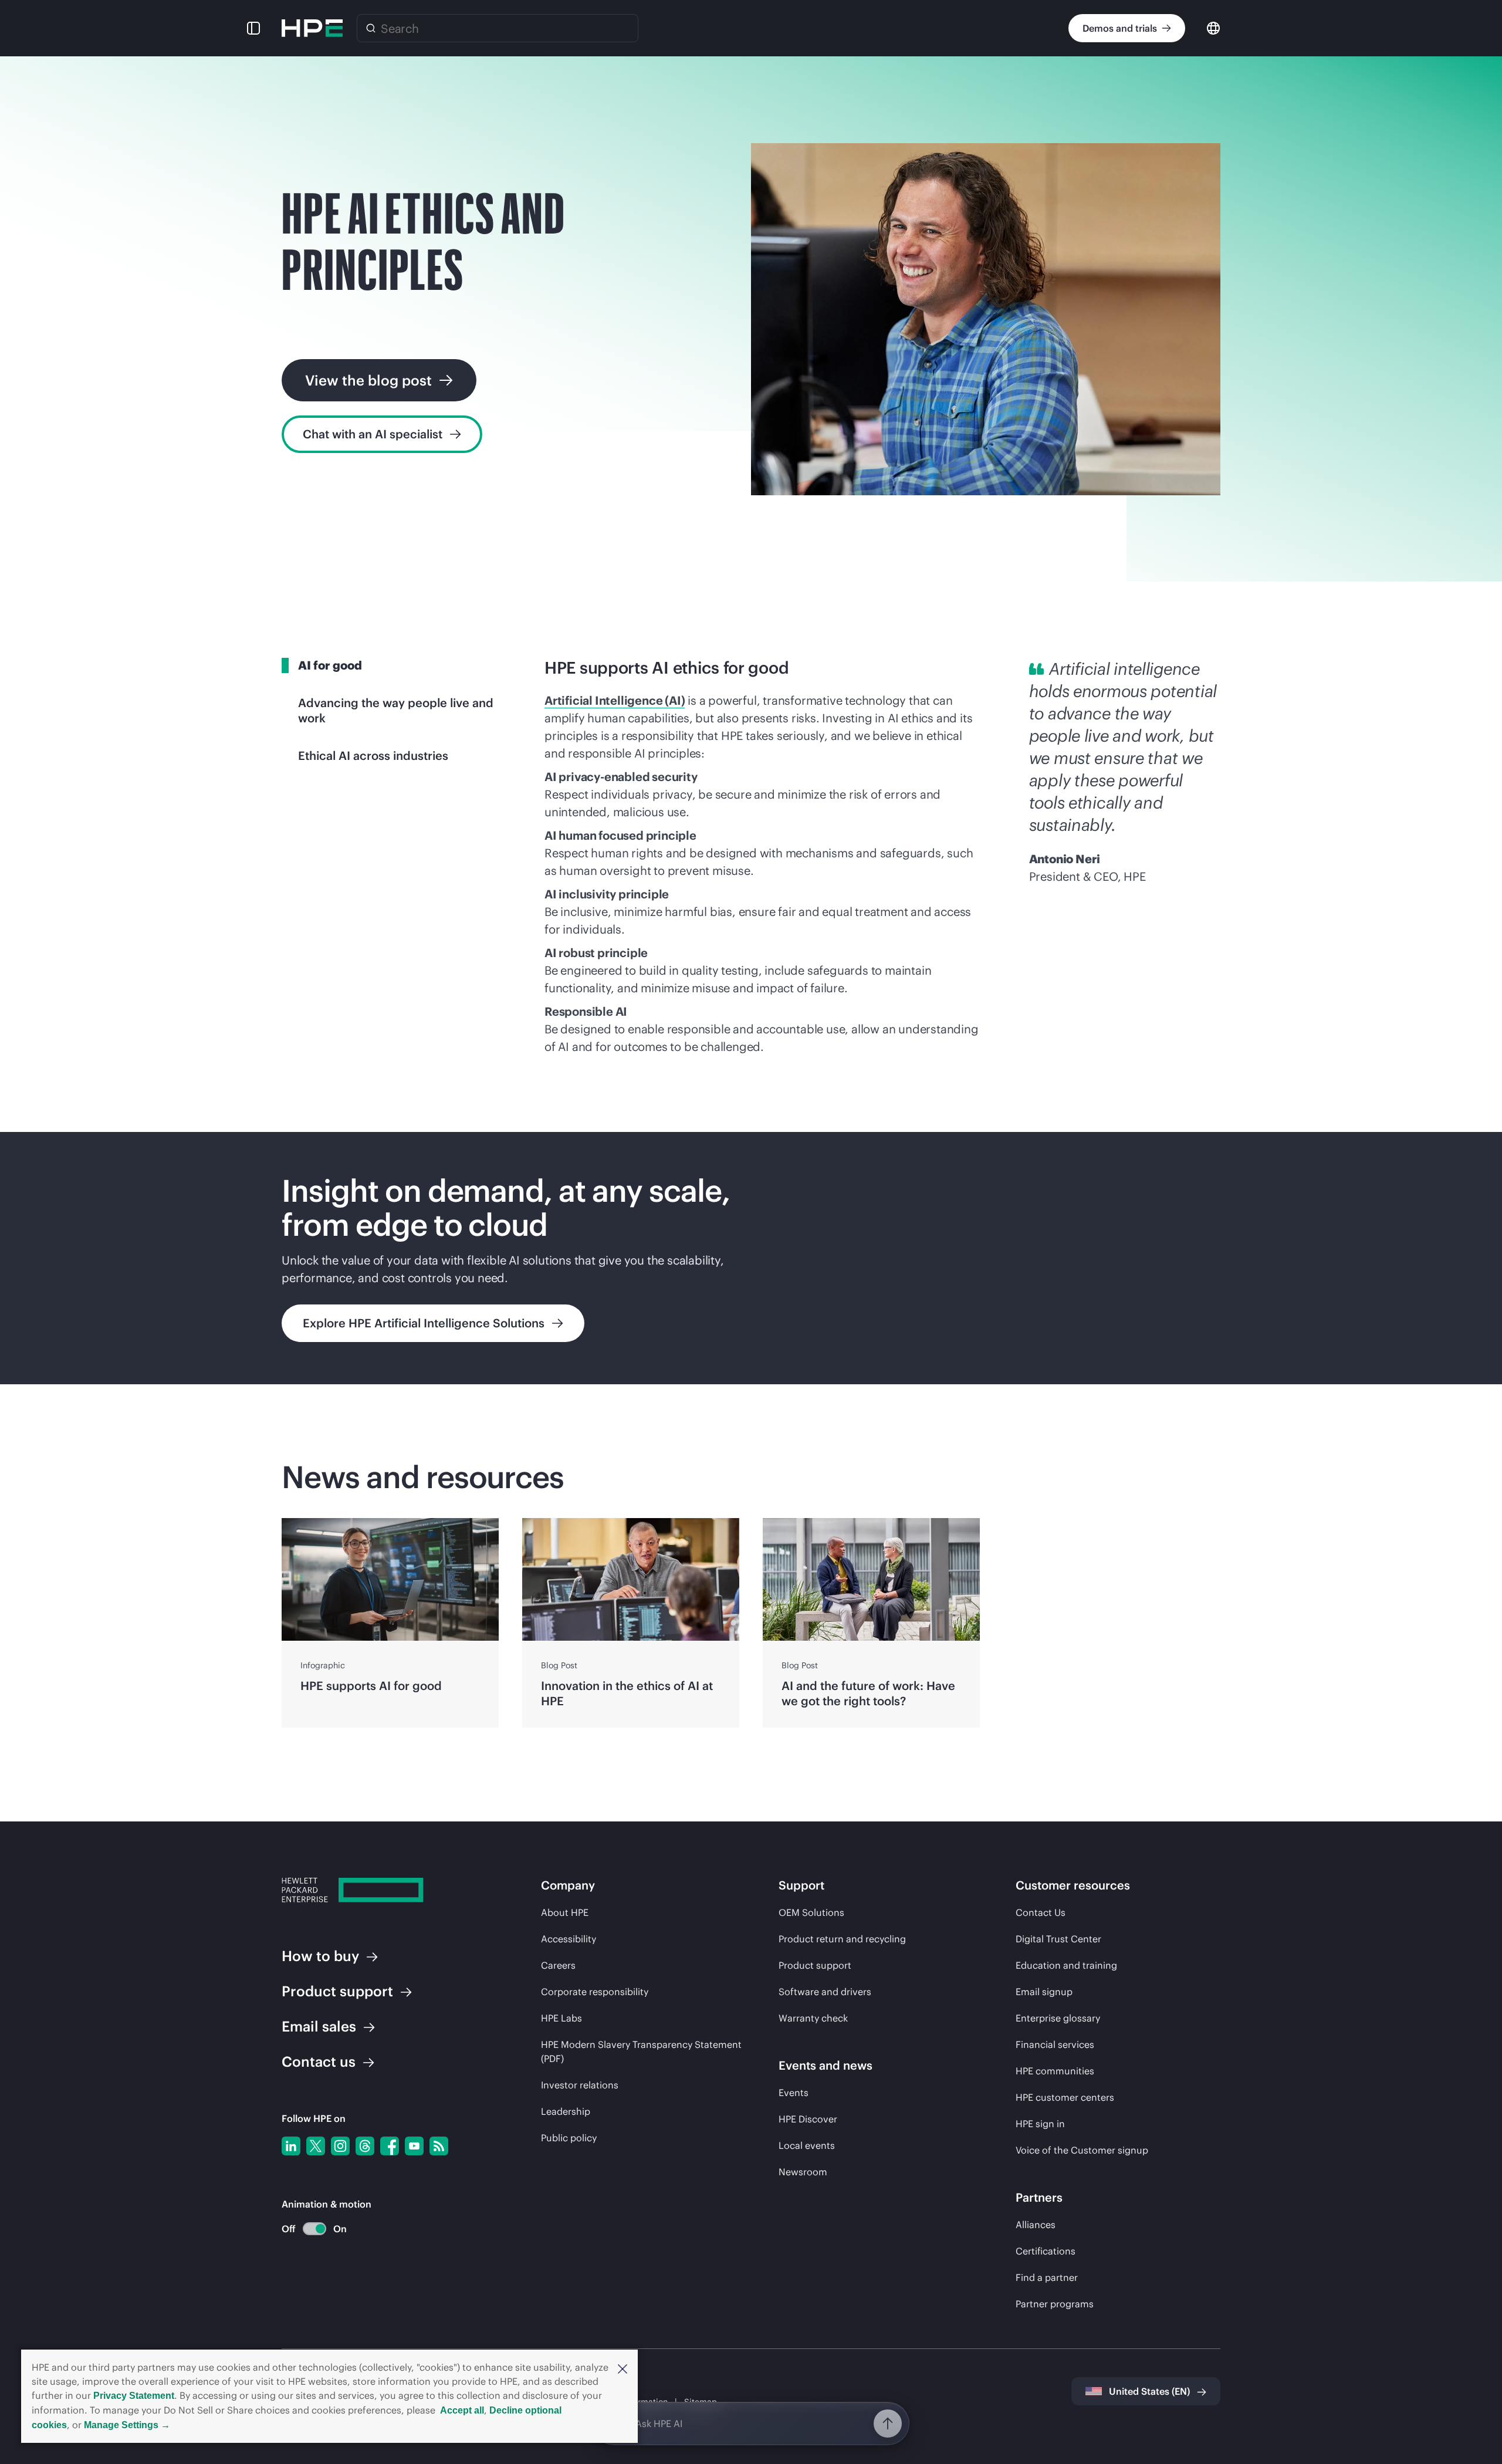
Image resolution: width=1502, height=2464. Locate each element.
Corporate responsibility (595, 1992)
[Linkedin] (291, 2146)
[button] (623, 2368)
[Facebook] (390, 2146)
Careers (558, 1965)
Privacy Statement (134, 2396)
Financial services (1055, 2044)
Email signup (1044, 1992)
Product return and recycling (842, 1939)
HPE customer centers (1065, 2097)
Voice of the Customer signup (1082, 2150)
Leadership (566, 2111)
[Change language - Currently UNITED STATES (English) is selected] (1213, 27)
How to (320, 1956)
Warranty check (813, 2018)
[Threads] (365, 2146)
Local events (807, 2145)
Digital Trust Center (1058, 1939)
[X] (316, 2146)
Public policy (569, 2138)
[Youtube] (414, 2146)
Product (337, 1991)
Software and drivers (825, 1992)
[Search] (371, 28)
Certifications (1046, 2251)
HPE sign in (1040, 2124)
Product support (815, 1965)
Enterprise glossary (1058, 2018)
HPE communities (1055, 2071)
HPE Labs (561, 2018)
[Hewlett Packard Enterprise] (312, 28)
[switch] (308, 2229)
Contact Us (1041, 1912)
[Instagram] (340, 2146)
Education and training (1066, 1965)
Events (794, 2093)
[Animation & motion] (314, 2229)
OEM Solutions (811, 1912)
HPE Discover (808, 2119)
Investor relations (580, 2085)
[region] (751, 1258)
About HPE (565, 1912)
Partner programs (1055, 2304)
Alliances (1036, 2225)
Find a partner (1047, 2277)
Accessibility (569, 1939)
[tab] (394, 665)
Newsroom (803, 2172)
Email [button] (319, 2026)
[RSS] (439, 2146)
